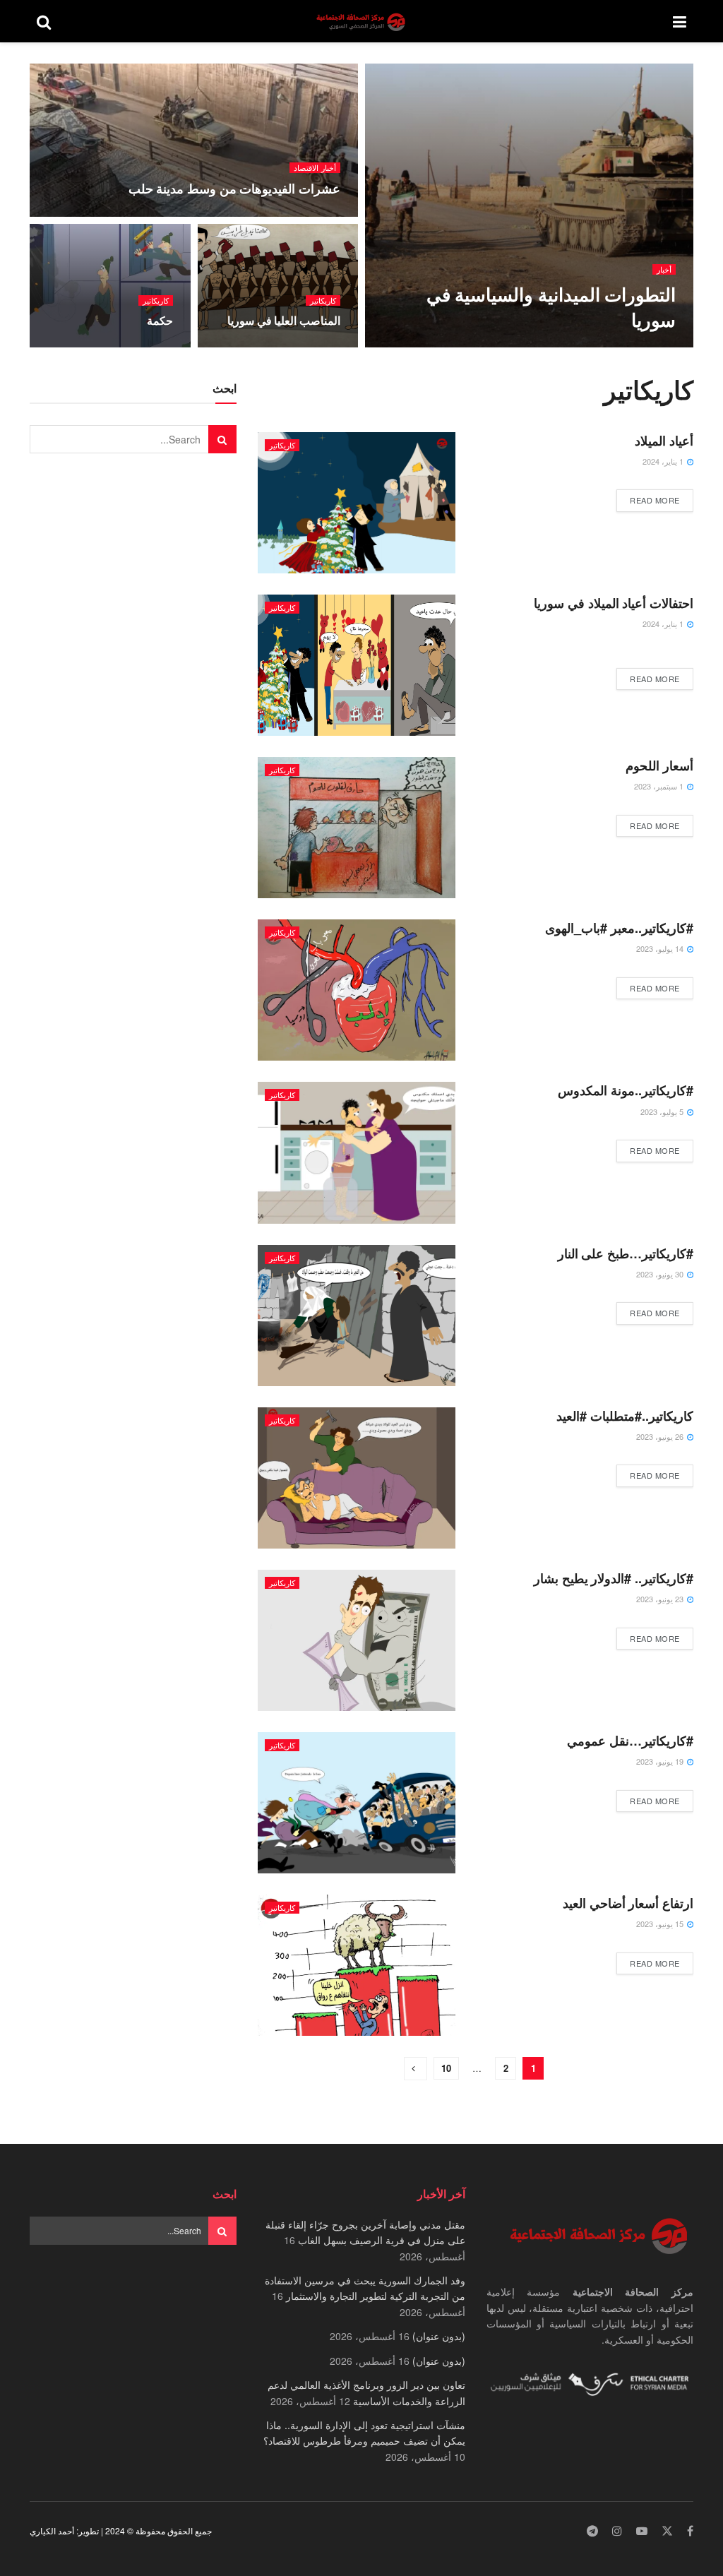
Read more (648, 500)
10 (446, 2068)
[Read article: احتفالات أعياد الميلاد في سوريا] (357, 665)
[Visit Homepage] (362, 22)
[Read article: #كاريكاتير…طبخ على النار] (357, 1316)
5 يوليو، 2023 (663, 1111)
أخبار (664, 269)
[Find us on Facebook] (690, 2531)
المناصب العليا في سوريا (284, 320)
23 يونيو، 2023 (661, 1599)
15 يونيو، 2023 (661, 1924)
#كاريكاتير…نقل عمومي (630, 1741)
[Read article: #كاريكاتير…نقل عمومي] (357, 1803)
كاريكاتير (323, 300)
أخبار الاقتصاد (315, 168)
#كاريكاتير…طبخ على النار (626, 1253)
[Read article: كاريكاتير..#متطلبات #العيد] (357, 1478)
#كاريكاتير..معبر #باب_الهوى (619, 928)
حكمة (160, 320)
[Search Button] (44, 21)
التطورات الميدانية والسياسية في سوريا (551, 306)
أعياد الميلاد (664, 441)
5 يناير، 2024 (311, 347)
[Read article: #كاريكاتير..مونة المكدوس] (357, 1152)
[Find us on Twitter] (667, 2531)
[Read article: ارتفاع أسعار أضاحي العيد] (357, 1965)
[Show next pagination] (416, 2069)
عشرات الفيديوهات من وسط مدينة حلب (234, 189)
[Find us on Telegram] (592, 2531)
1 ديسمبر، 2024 (641, 347)
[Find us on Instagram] (617, 2531)
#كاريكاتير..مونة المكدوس (626, 1090)
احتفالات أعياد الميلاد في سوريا (614, 603)
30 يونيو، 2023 (661, 1274)
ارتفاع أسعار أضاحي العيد (628, 1903)
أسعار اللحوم (659, 765)
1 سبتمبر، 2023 (660, 786)
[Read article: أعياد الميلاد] (357, 503)
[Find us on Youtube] (642, 2531)
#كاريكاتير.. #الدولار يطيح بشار (614, 1578)
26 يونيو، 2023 (661, 1436)
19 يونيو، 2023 (661, 1761)
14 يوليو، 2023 (661, 948)
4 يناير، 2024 (144, 347)
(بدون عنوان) (439, 2336)
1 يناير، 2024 (664, 461)
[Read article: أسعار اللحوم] (357, 828)
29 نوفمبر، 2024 (305, 215)
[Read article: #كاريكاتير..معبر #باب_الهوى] (357, 990)
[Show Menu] (680, 21)
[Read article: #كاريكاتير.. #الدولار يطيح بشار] (357, 1640)
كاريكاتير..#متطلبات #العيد (625, 1416)
